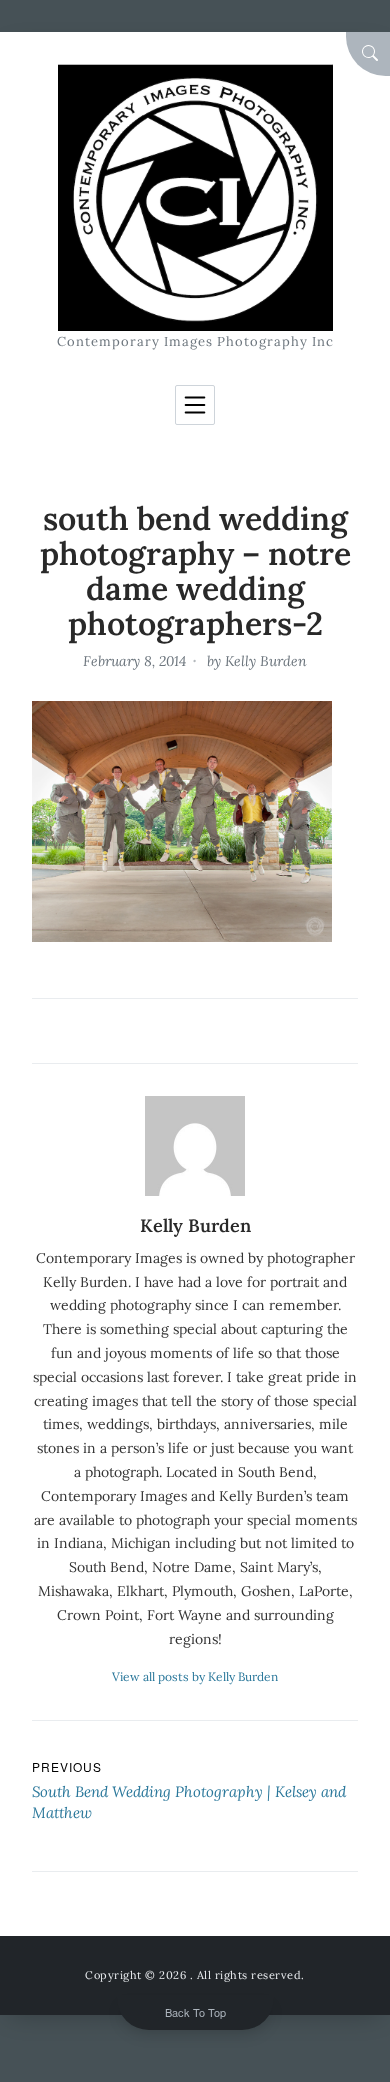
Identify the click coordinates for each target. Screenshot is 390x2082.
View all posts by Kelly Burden (195, 1676)
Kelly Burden (266, 661)
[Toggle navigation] (195, 405)
